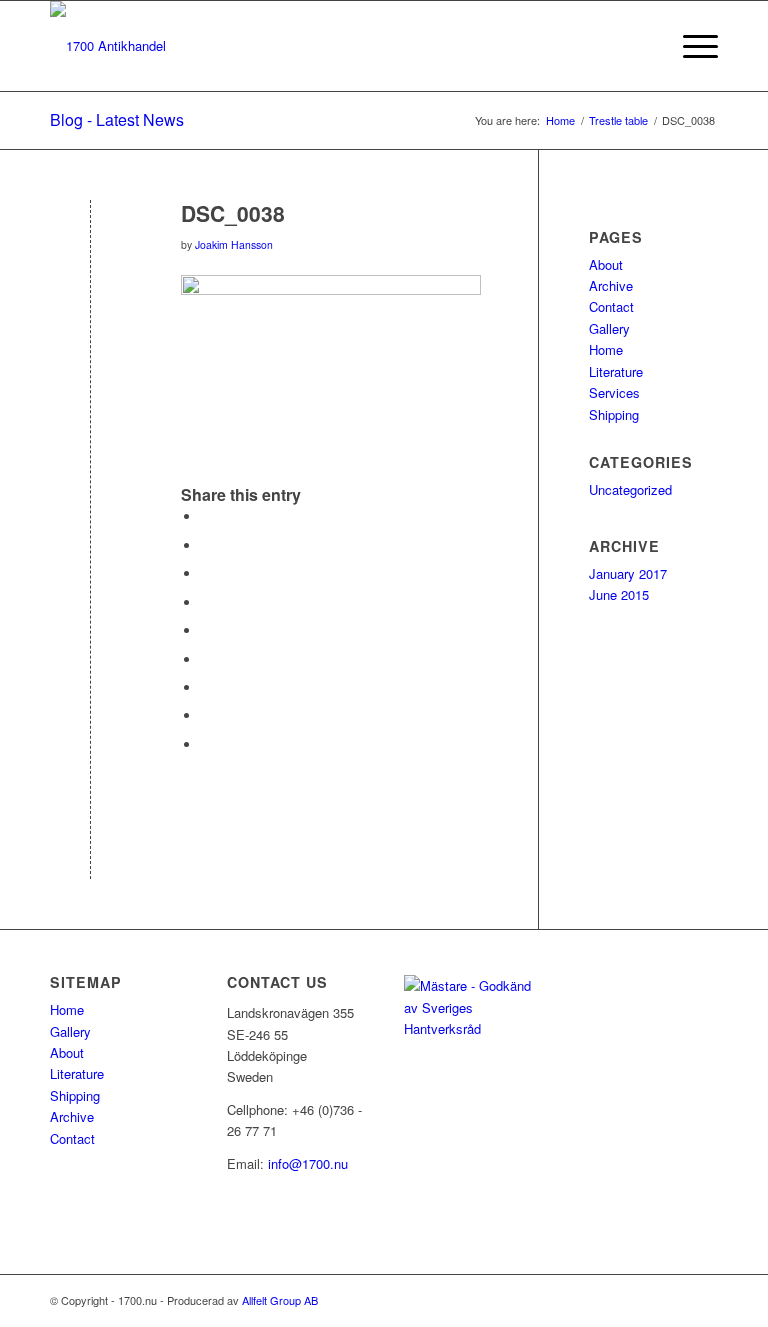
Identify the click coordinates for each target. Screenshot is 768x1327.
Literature (616, 371)
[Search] (643, 46)
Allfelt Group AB (280, 1300)
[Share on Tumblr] (206, 659)
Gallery (609, 328)
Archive (611, 285)
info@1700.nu (308, 1163)
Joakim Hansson (234, 244)
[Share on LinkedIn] (206, 630)
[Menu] (690, 46)
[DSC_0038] (90, 246)
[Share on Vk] (206, 687)
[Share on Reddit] (206, 715)
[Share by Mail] (206, 744)
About (606, 264)
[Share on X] (206, 545)
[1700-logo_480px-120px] (108, 46)
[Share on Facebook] (206, 516)
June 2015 (619, 594)
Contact (611, 306)
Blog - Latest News (117, 119)
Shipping (614, 414)
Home (606, 349)
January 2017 (628, 573)
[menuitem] (643, 46)
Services (614, 392)
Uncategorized (630, 489)
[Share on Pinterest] (206, 602)
